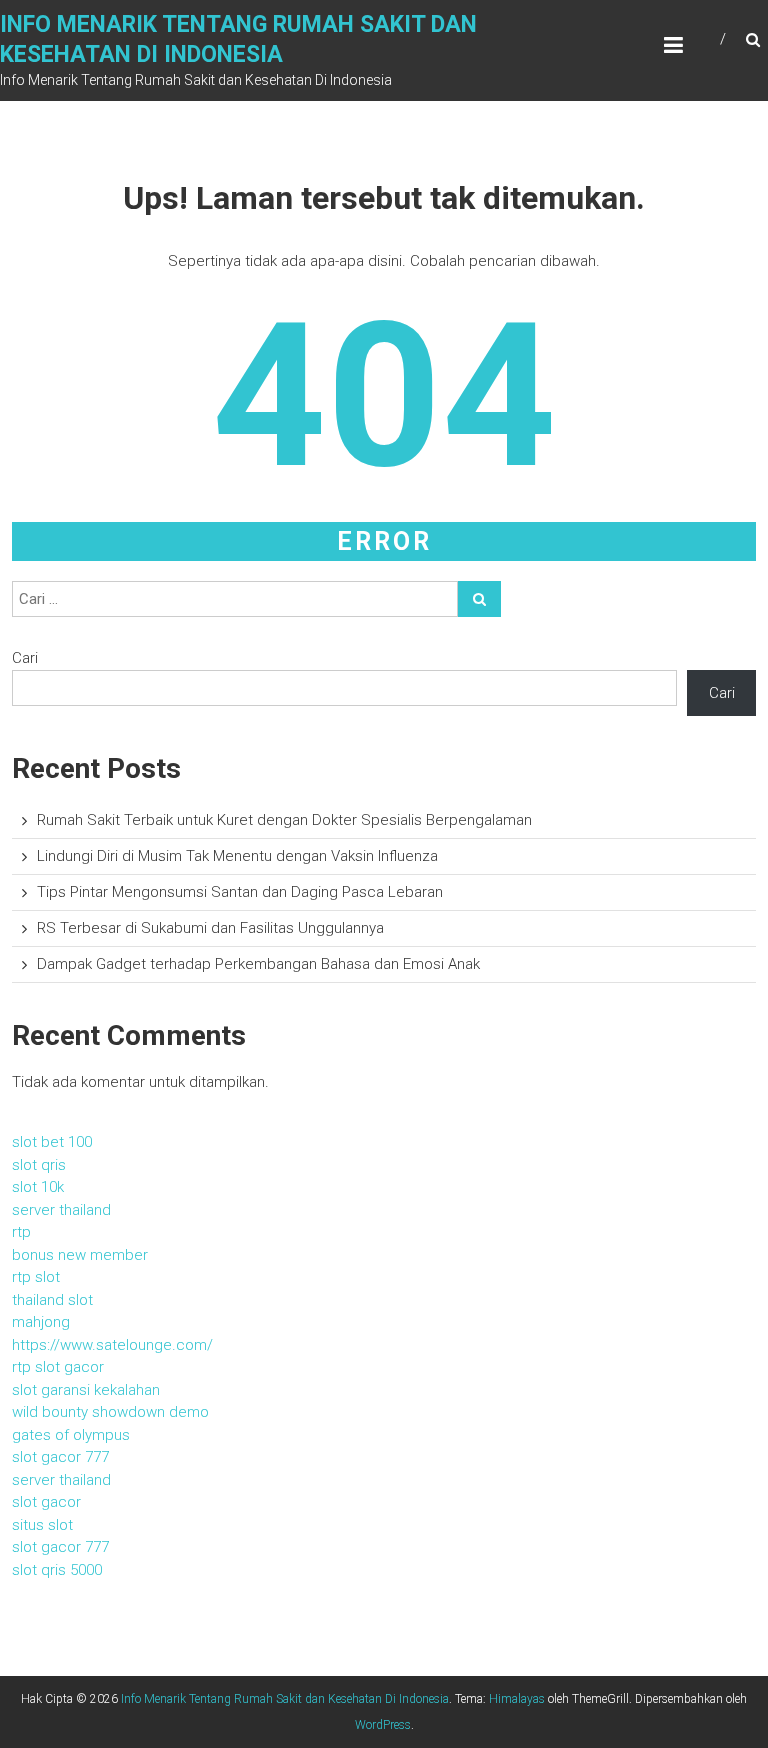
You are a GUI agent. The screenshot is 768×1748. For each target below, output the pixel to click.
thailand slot (52, 1300)
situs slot (42, 1525)
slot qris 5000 (57, 1570)
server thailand (61, 1210)
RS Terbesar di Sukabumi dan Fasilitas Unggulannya (210, 928)
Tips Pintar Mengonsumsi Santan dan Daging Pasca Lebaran (240, 892)
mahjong (41, 1322)
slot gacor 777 (60, 1457)
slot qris (39, 1165)
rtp (21, 1232)
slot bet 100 (52, 1142)
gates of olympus (71, 1435)
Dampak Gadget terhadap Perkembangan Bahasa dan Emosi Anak (258, 964)
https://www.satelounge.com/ (112, 1345)
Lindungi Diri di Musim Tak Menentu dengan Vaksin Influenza (237, 856)
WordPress (383, 1725)
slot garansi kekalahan (86, 1390)
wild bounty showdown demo (110, 1412)
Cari (25, 658)
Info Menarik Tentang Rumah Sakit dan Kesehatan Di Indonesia (285, 1699)
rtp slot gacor (58, 1367)
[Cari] (479, 599)
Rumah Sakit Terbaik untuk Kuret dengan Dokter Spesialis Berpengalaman (284, 820)
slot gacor (46, 1502)
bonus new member (80, 1255)
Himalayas (517, 1699)
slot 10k (38, 1187)
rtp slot (36, 1277)
